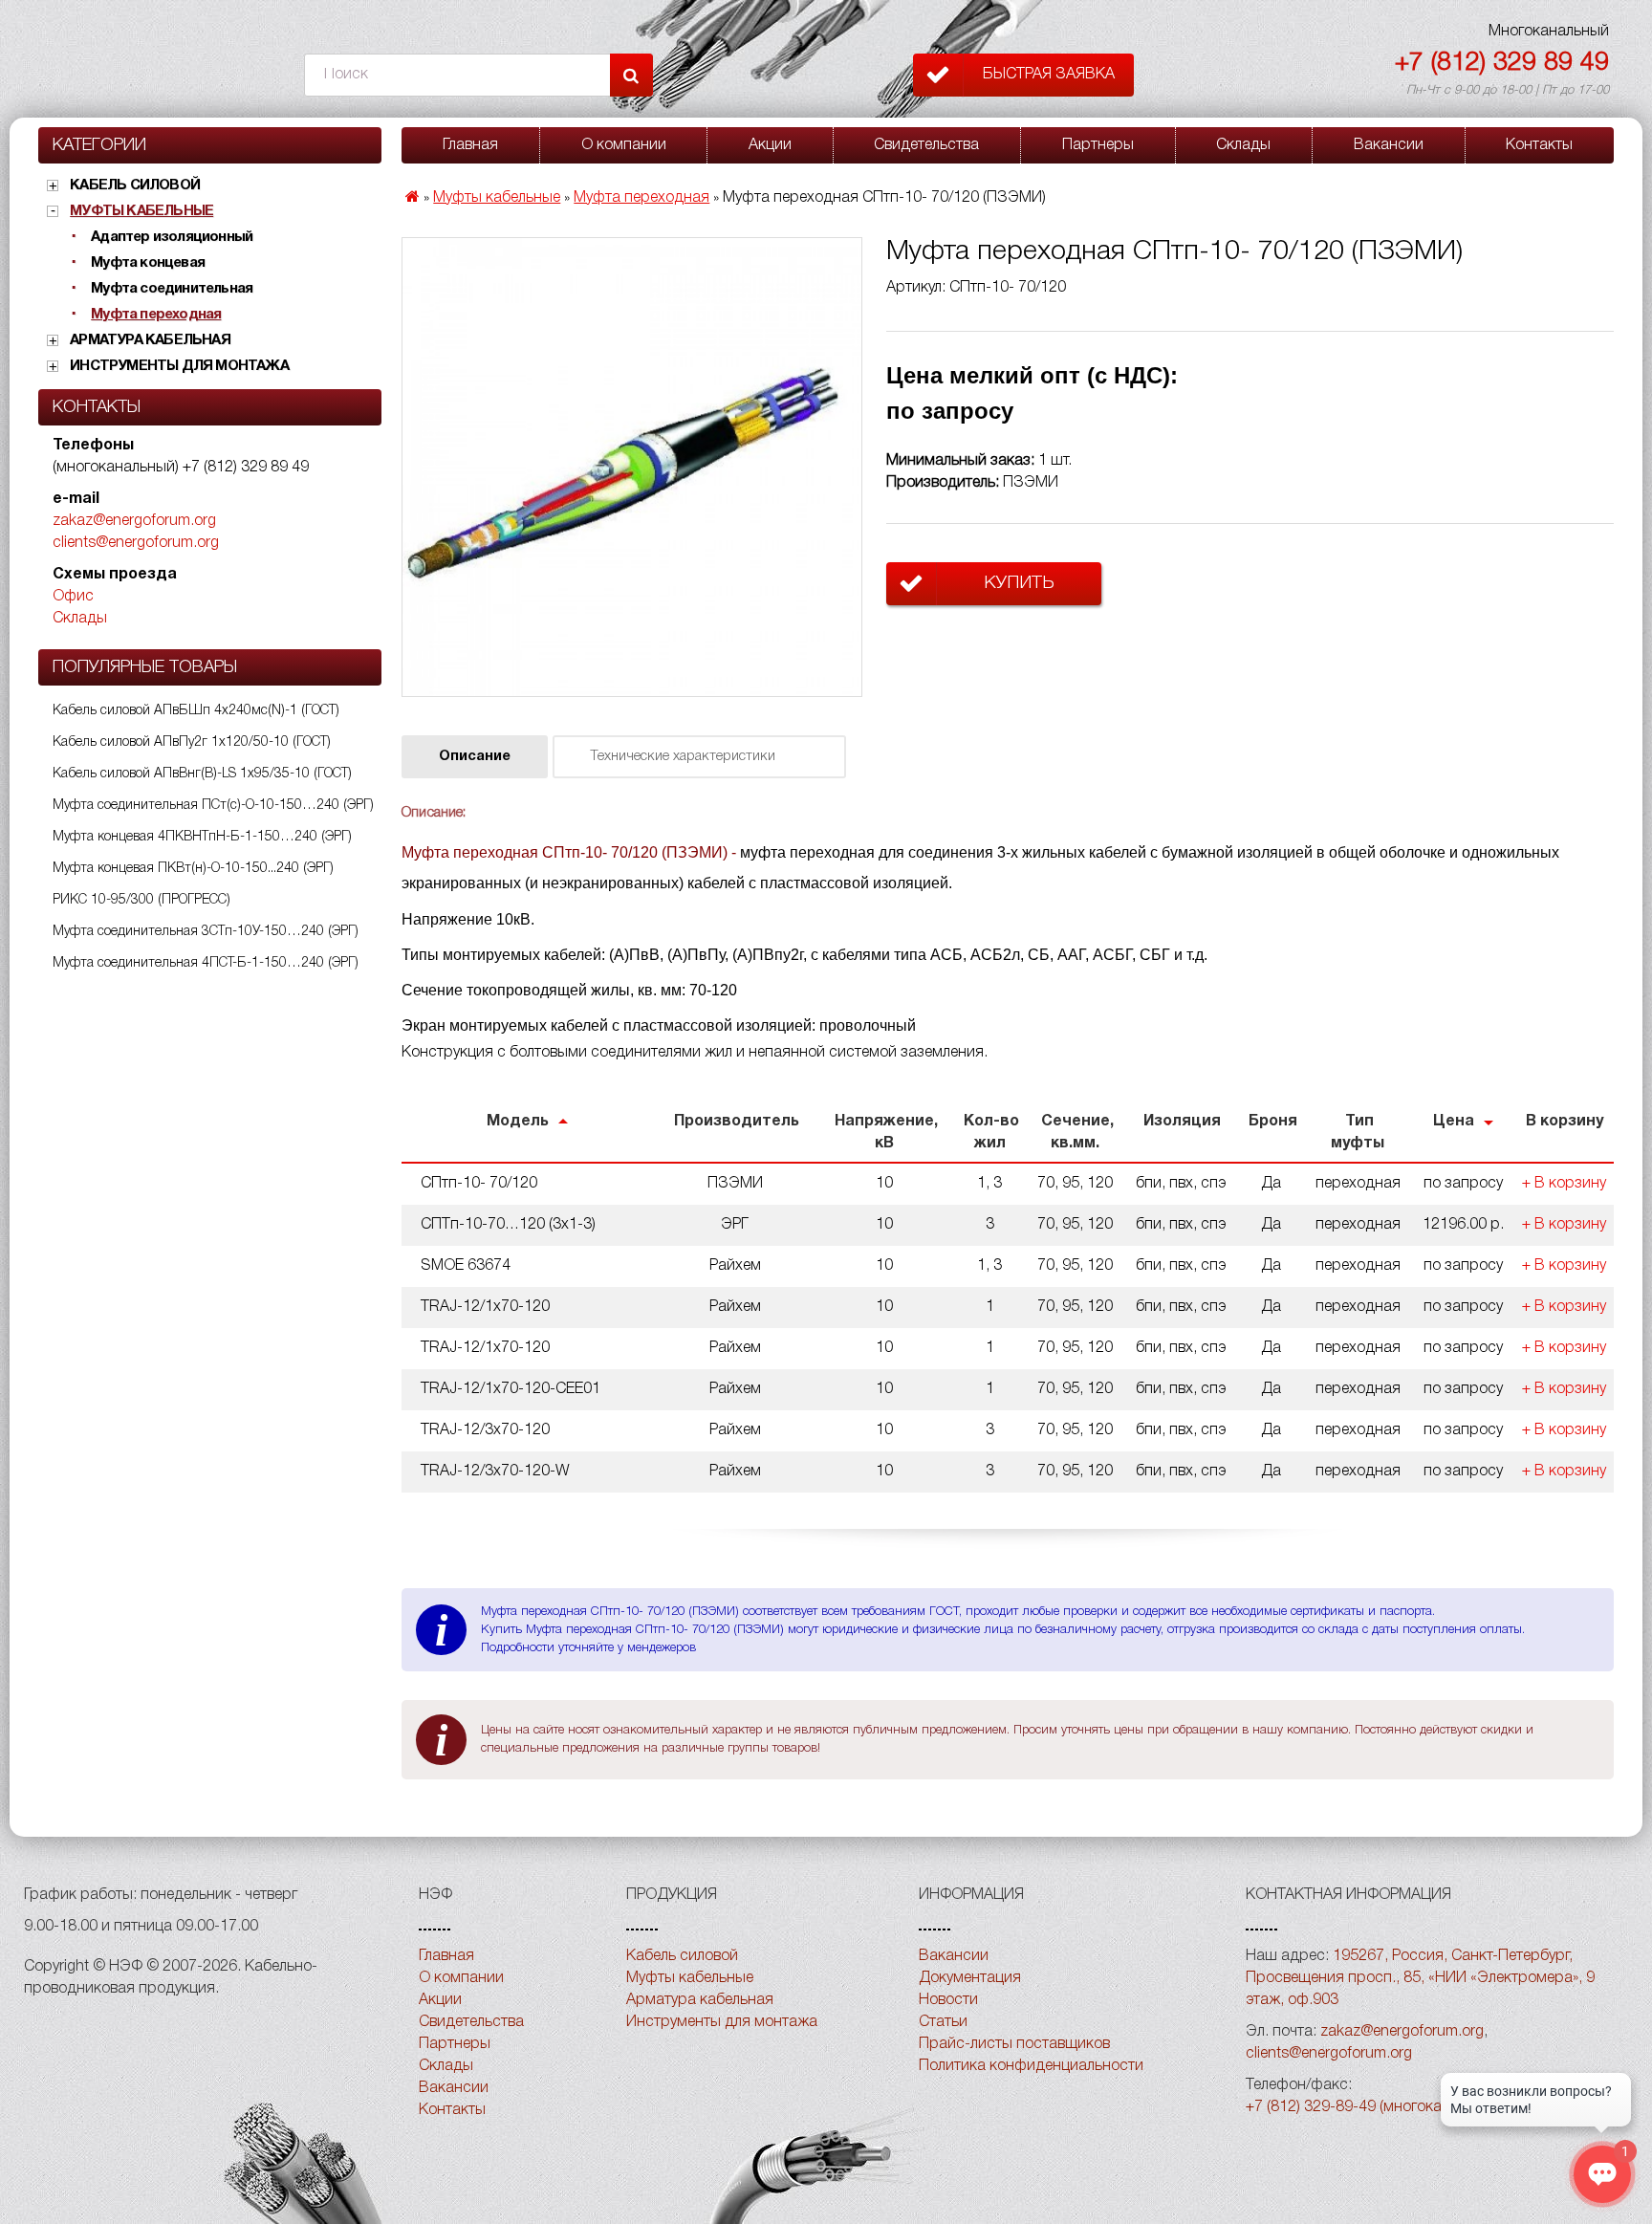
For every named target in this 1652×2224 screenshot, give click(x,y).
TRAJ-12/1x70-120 (485, 1307)
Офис (73, 597)
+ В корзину (1564, 1184)
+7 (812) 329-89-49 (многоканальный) (1376, 2107)
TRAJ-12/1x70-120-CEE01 (511, 1389)
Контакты (1539, 145)
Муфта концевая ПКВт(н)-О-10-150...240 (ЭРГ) (193, 869)
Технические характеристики (683, 757)
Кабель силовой (135, 185)
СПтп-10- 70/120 (479, 1184)
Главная (470, 145)
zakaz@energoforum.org (134, 521)
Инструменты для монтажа (179, 366)
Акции (770, 145)
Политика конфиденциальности (1031, 2066)
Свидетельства (926, 145)
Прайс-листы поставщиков (1014, 2044)
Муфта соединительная (172, 289)
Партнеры (1098, 145)
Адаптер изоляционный (172, 237)
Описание (475, 757)
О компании (624, 145)
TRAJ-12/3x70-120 (485, 1430)
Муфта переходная (156, 315)
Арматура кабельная (150, 340)
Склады (80, 619)
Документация (970, 1978)
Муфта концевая (148, 263)
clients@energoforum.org (136, 543)
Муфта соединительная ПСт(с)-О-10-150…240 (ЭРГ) (213, 806)
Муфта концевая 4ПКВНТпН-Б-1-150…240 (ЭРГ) (202, 837)
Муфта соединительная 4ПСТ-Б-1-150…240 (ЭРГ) (206, 963)
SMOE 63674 (466, 1266)
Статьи (943, 2022)
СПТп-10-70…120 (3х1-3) (508, 1225)
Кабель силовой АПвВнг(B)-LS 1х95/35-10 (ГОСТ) (202, 774)
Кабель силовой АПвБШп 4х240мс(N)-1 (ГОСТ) (196, 711)
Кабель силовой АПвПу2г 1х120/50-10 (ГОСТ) (192, 742)
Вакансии (1389, 145)
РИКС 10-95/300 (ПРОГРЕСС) (141, 900)
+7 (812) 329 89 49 (1502, 64)
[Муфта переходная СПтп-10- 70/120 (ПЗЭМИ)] (632, 468)
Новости (948, 2000)
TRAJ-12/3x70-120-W (495, 1472)
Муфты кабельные (141, 211)
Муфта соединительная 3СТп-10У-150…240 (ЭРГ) (206, 932)
